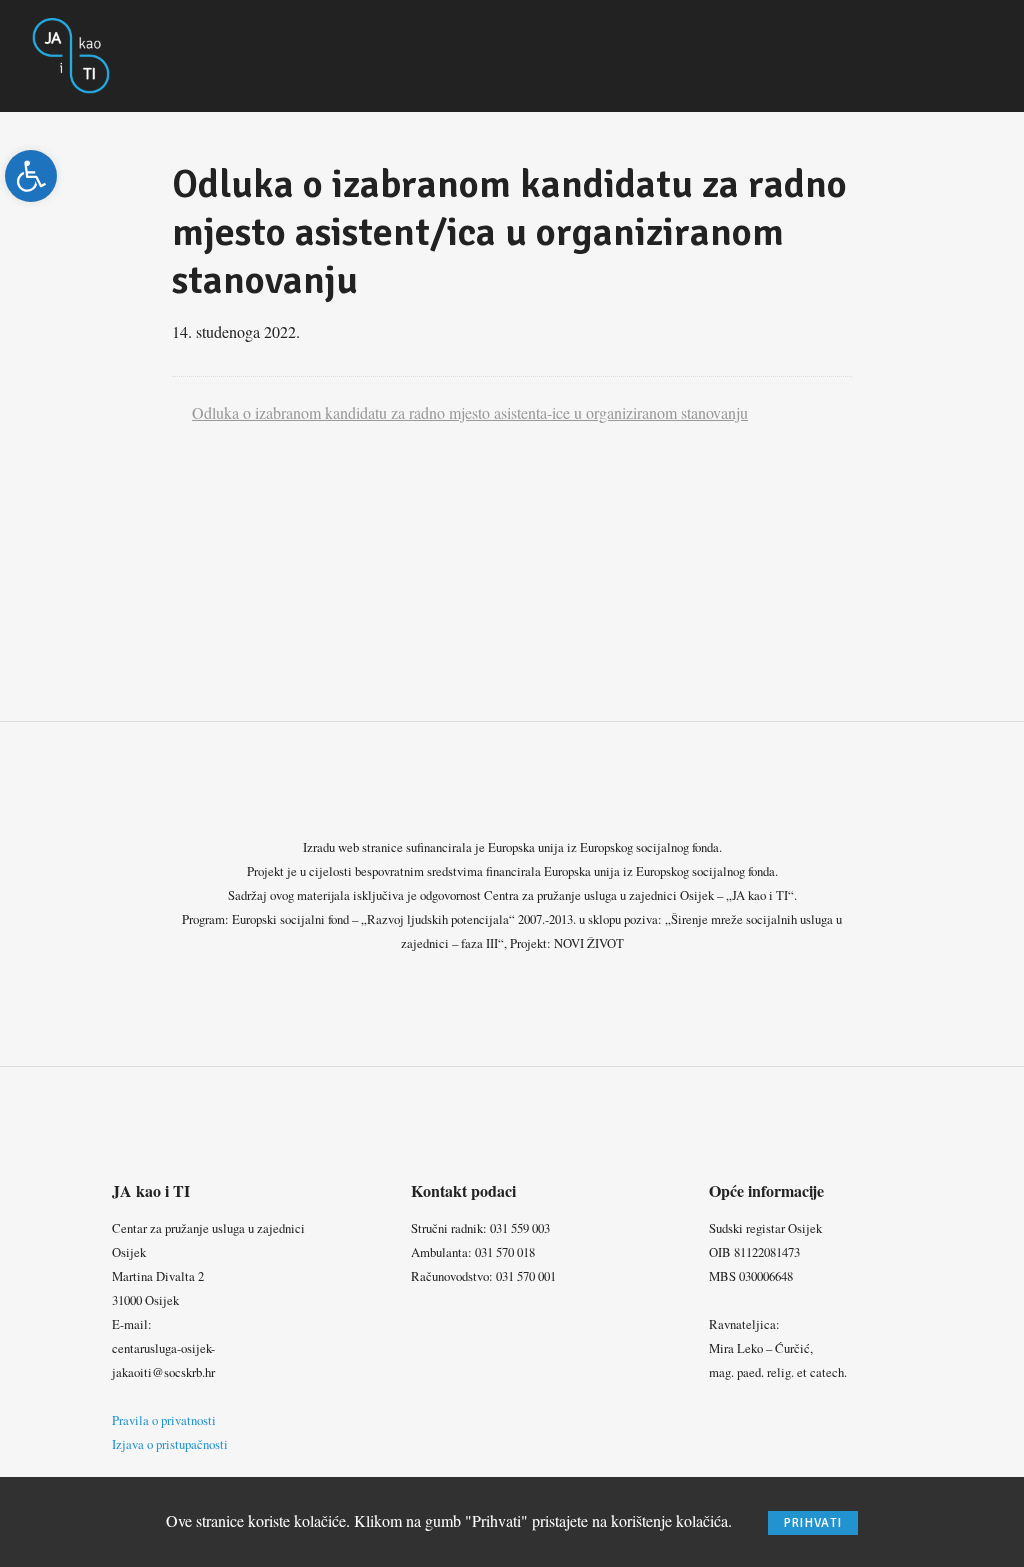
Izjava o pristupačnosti (170, 1444)
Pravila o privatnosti (164, 1420)
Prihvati (813, 1523)
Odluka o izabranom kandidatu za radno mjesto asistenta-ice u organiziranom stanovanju (470, 412)
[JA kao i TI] (72, 54)
